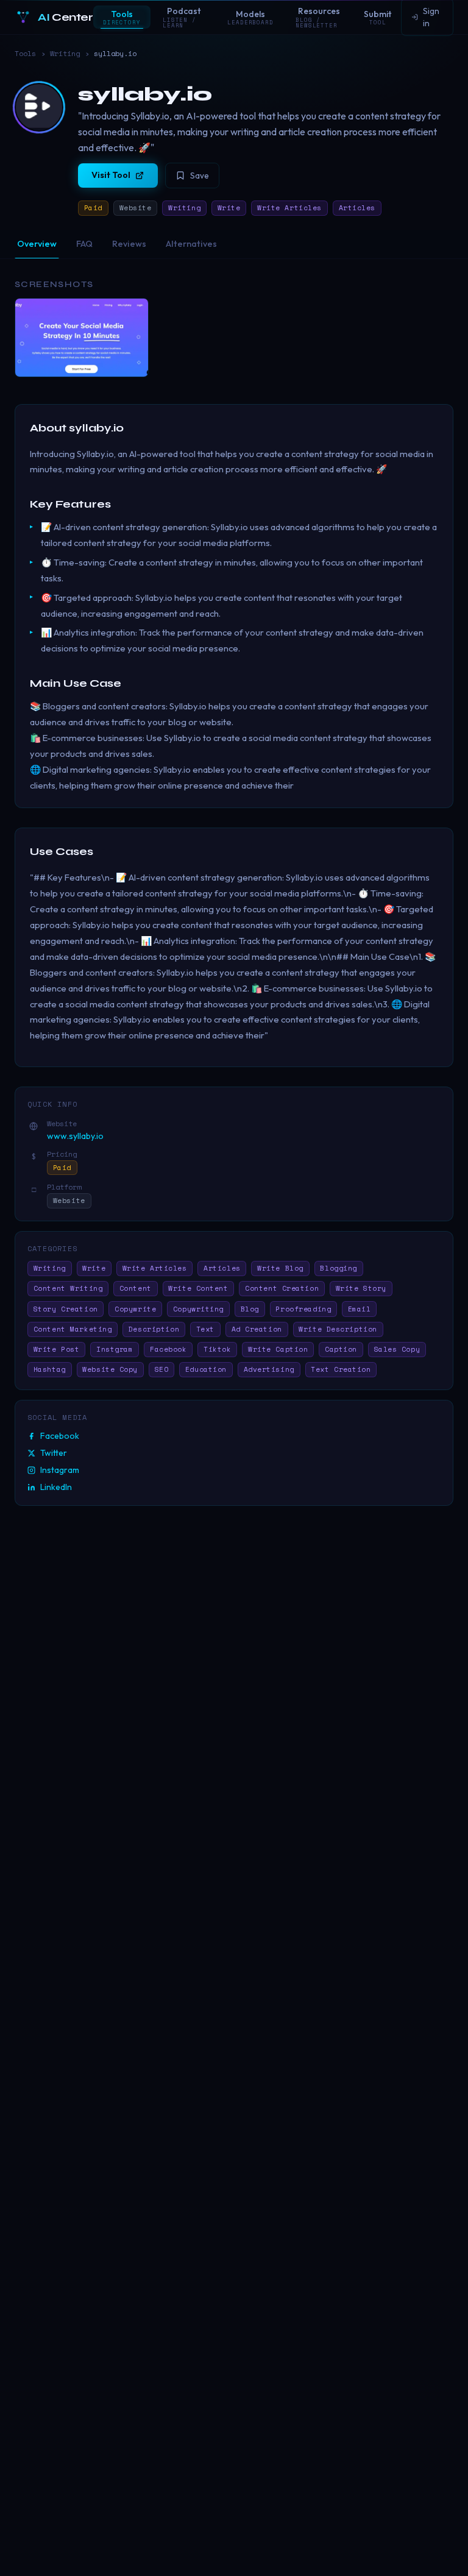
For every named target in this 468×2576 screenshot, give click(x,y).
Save (200, 176)
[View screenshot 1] (82, 338)
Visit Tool (111, 175)
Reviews (129, 244)
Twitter (54, 1453)
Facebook (60, 1436)
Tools (25, 54)
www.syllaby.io (75, 1136)
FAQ (84, 244)
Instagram (60, 1470)
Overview (37, 244)
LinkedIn (56, 1487)
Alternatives (191, 244)
